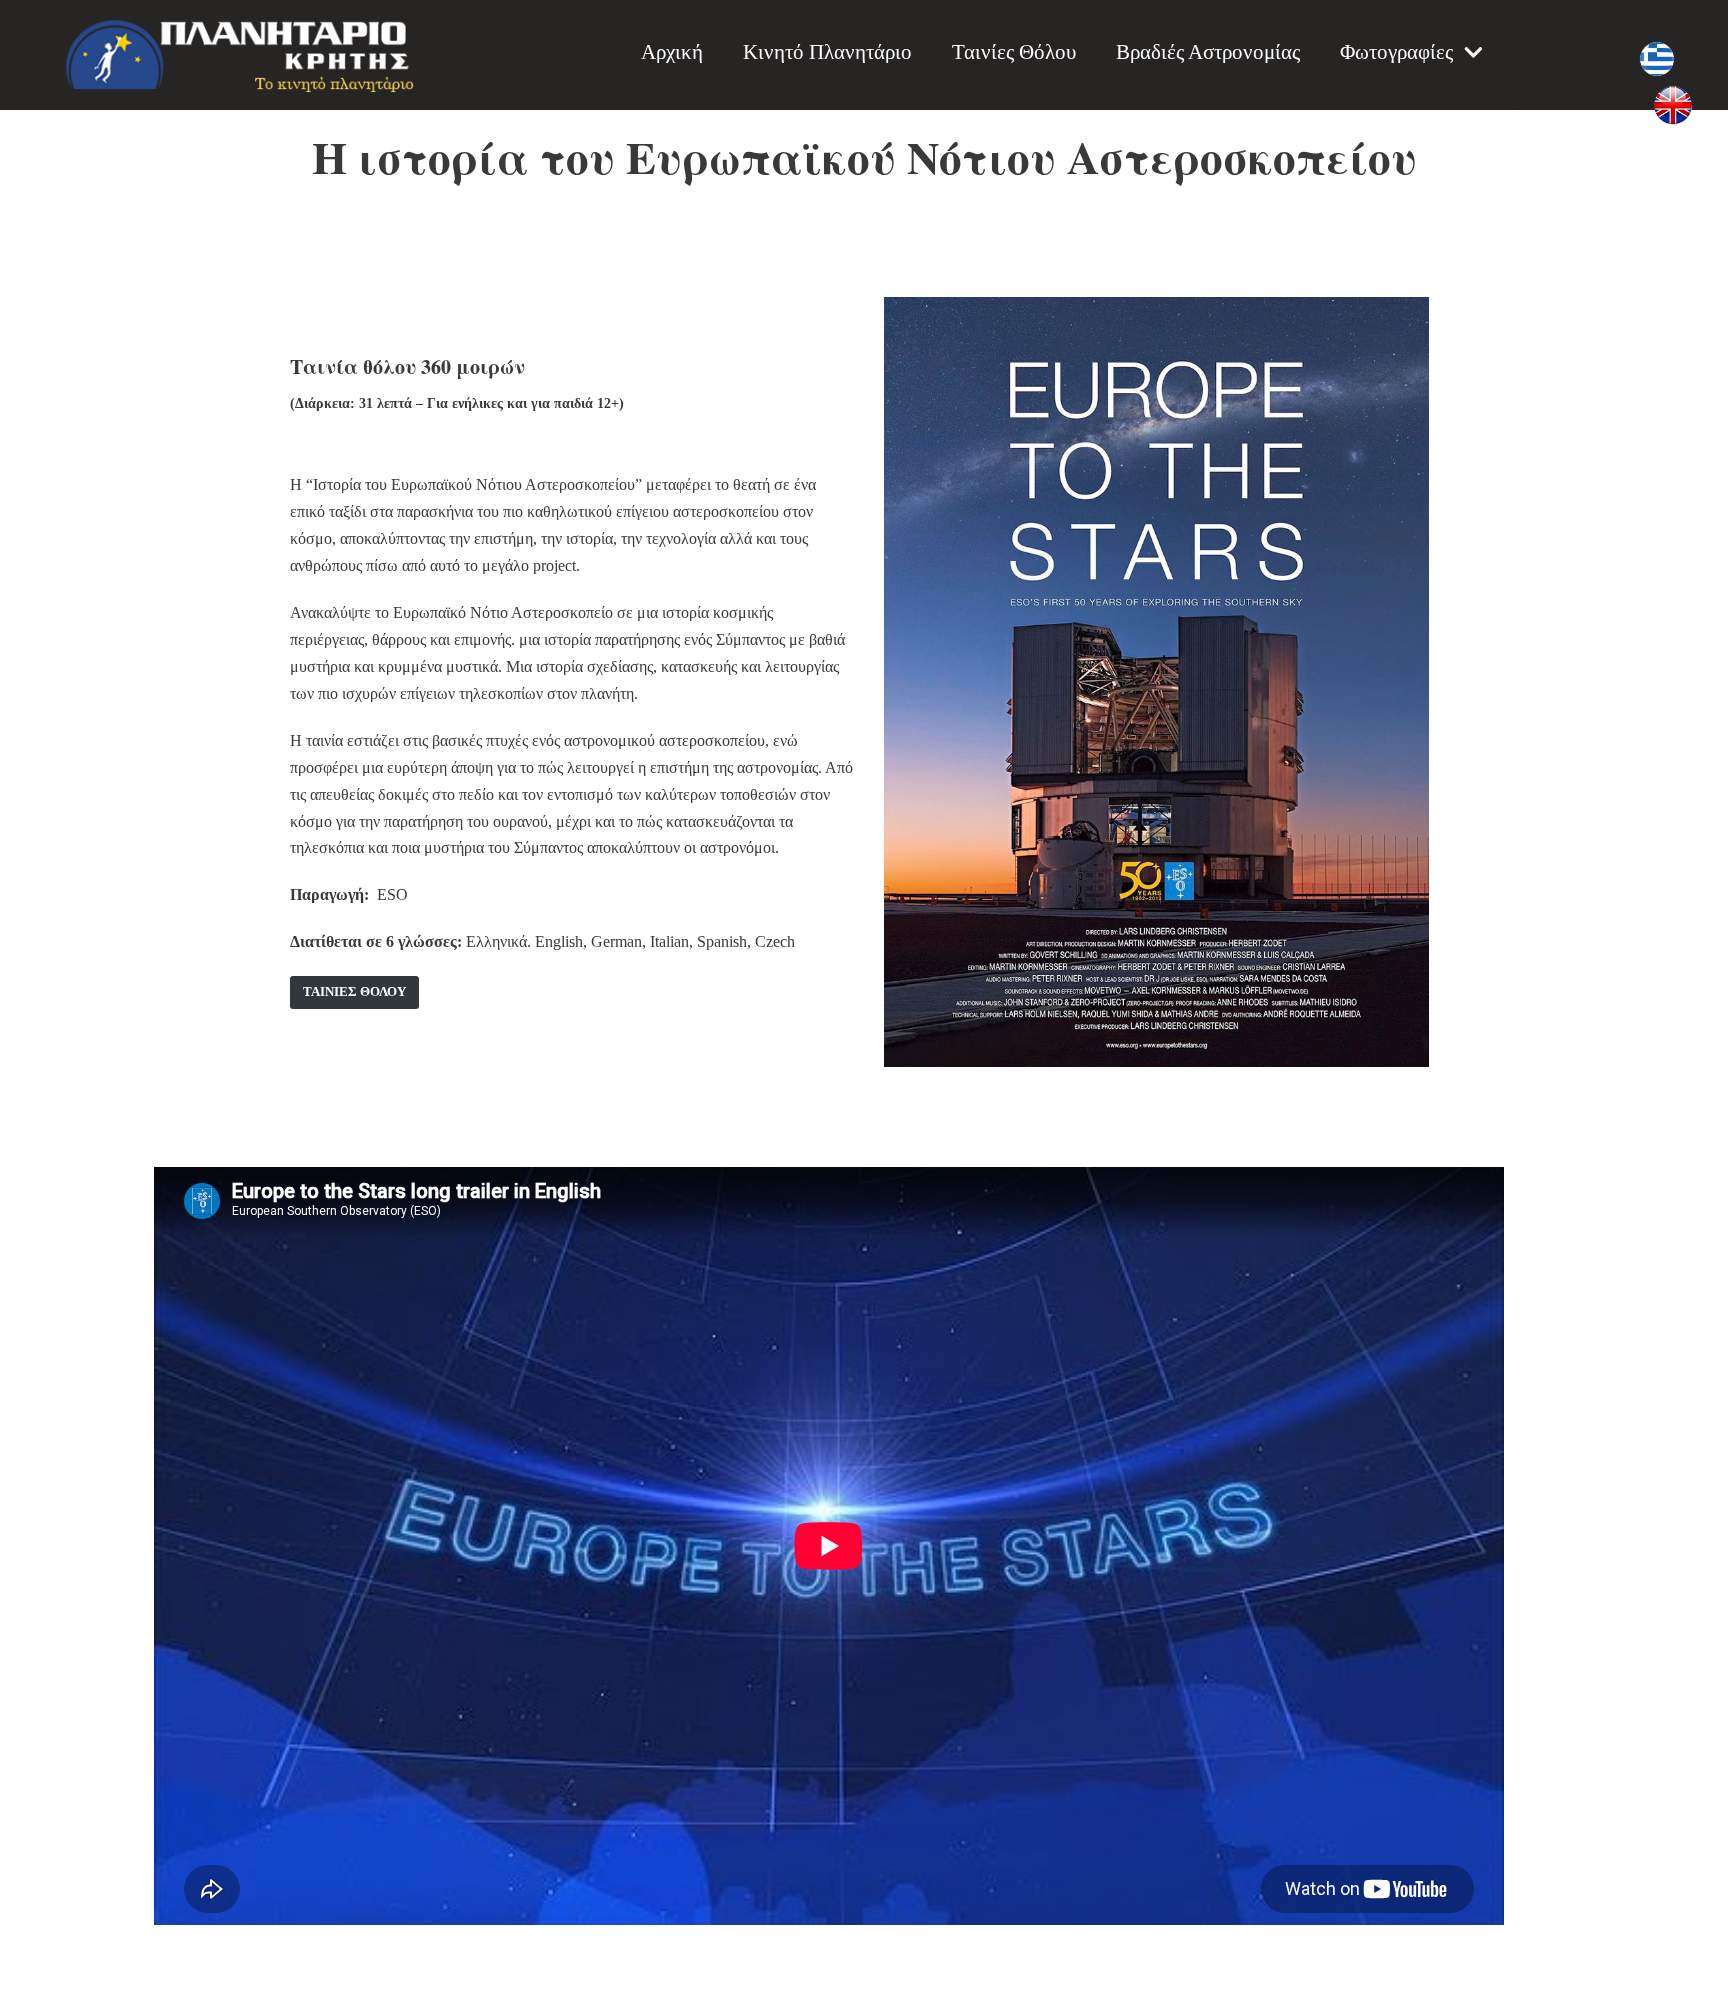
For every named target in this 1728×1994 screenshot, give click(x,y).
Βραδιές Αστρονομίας (1208, 51)
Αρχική (672, 51)
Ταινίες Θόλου (1014, 51)
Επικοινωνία (1474, 117)
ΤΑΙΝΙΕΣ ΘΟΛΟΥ (354, 992)
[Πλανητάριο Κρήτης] (240, 55)
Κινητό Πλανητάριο (827, 51)
